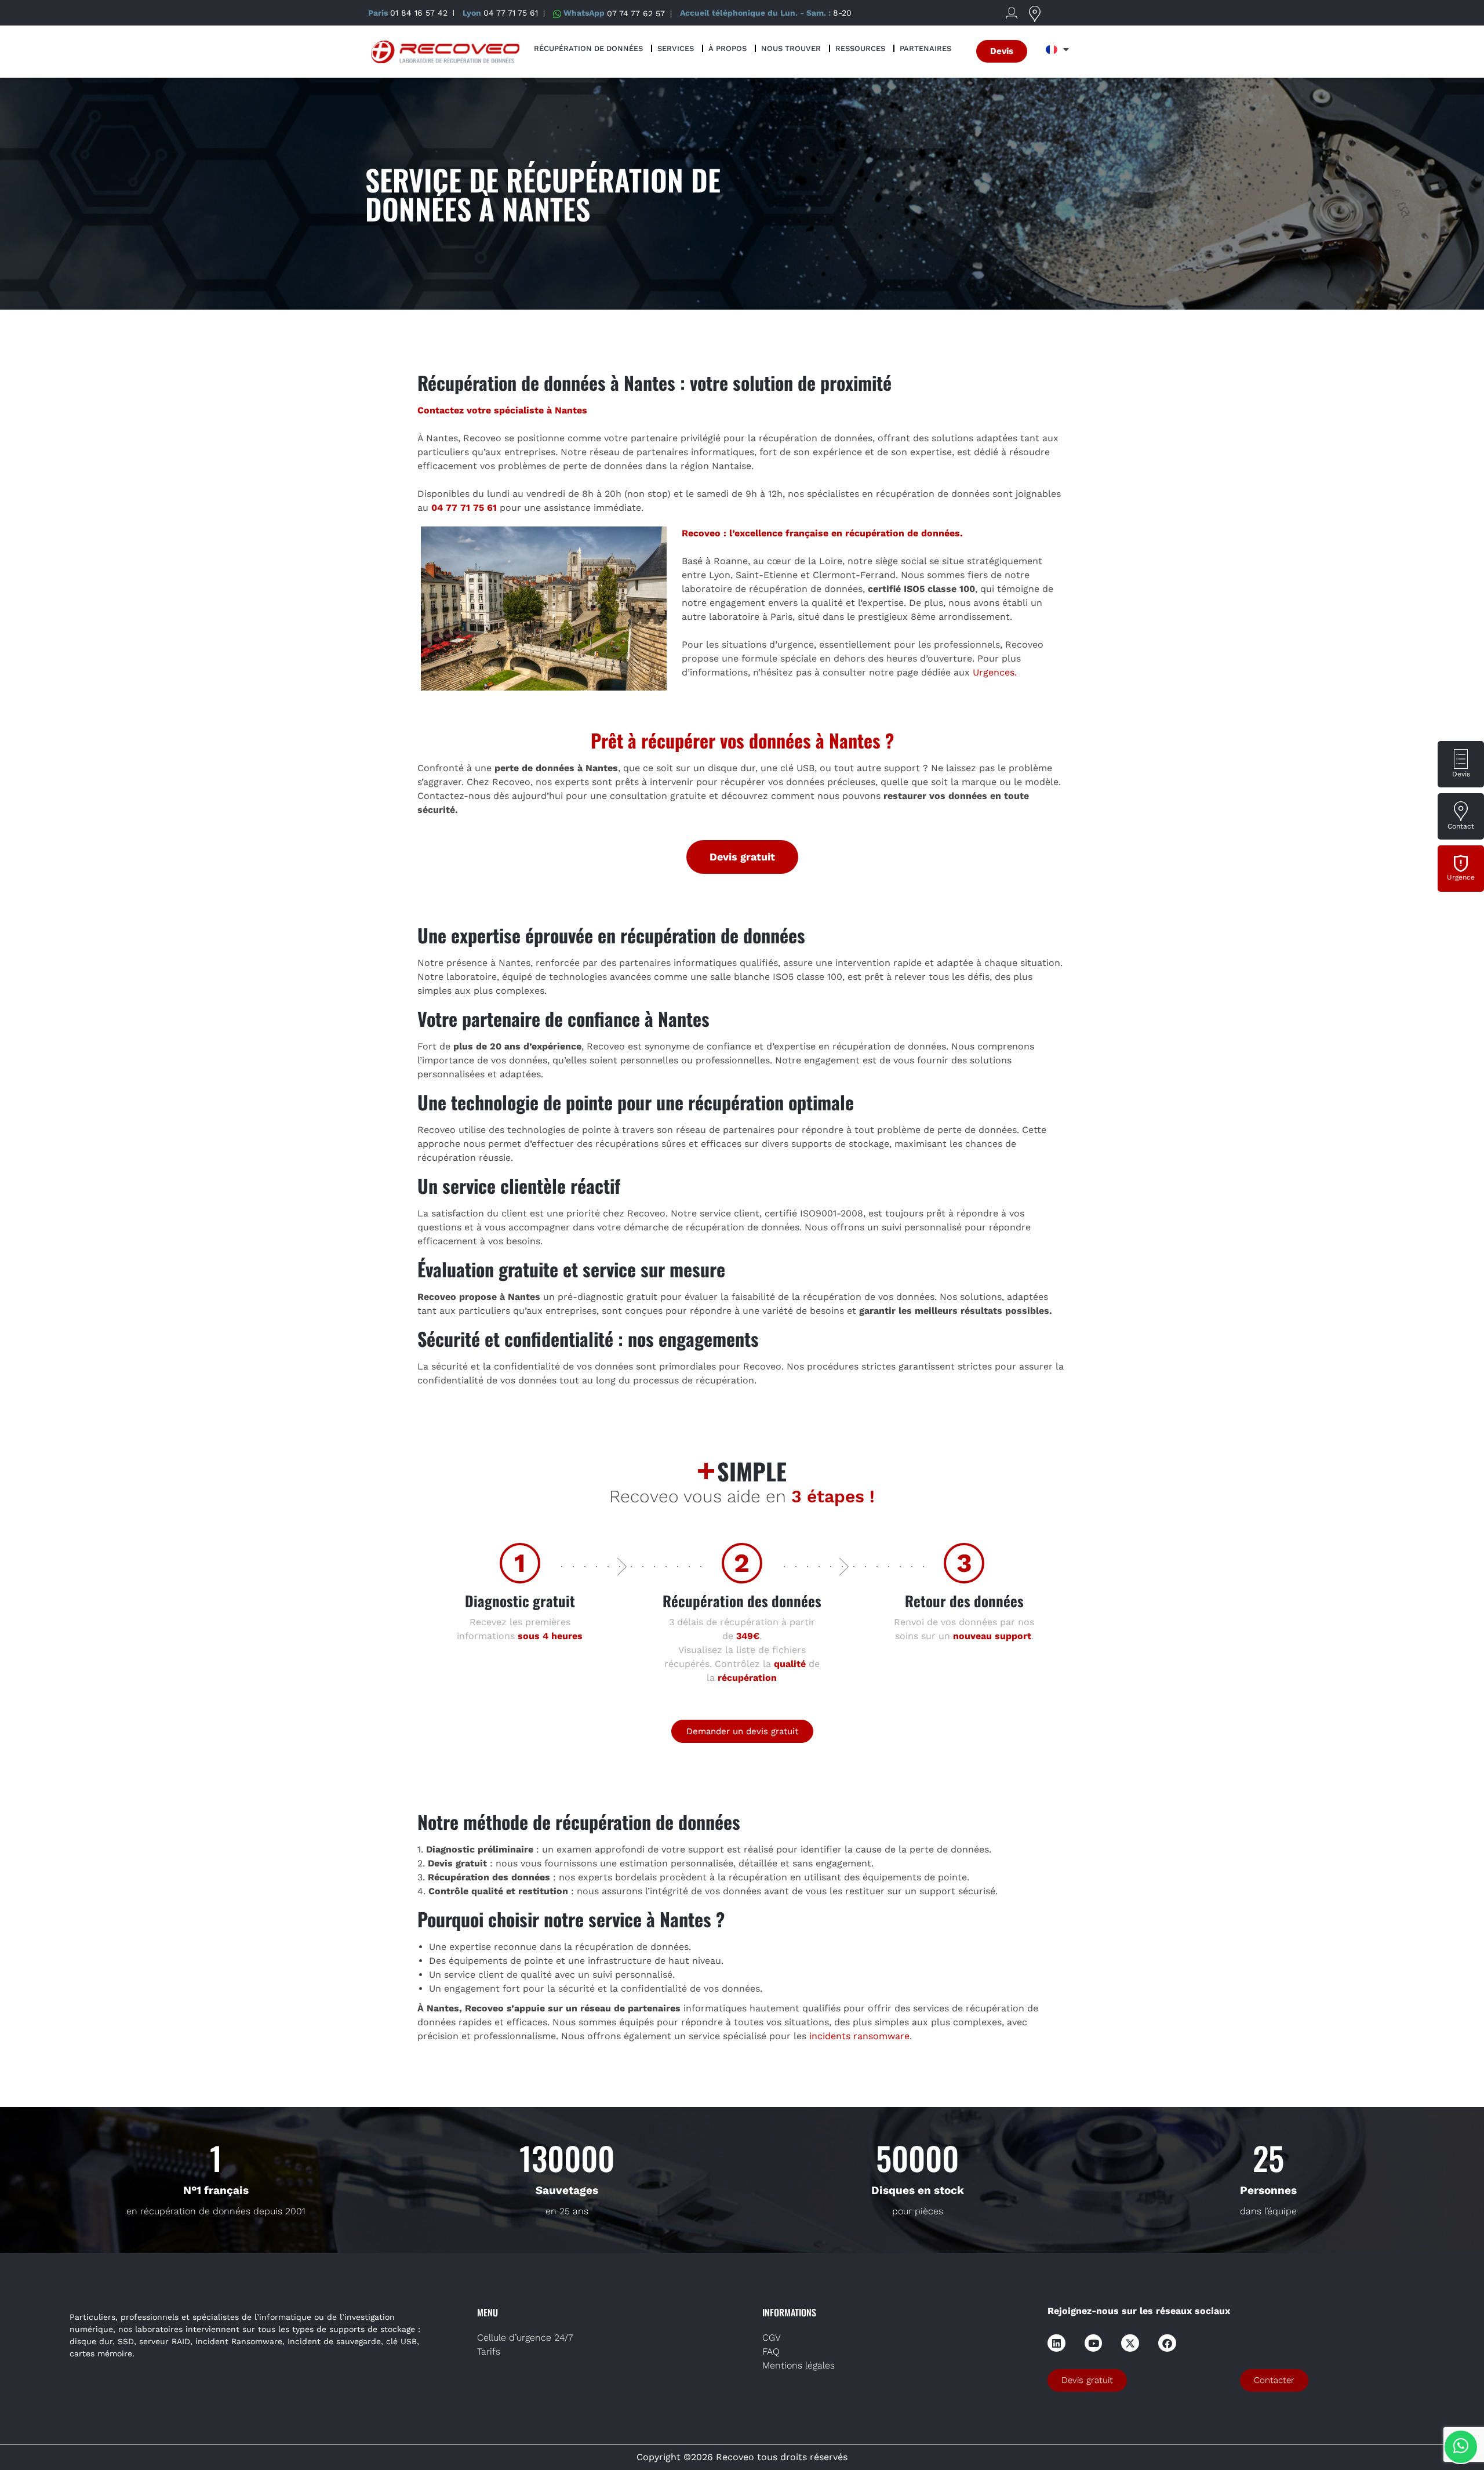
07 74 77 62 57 (636, 13)
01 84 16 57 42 (419, 13)
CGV (772, 2338)
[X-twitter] (1130, 2343)
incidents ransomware (859, 2036)
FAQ (771, 2351)
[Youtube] (1094, 2343)
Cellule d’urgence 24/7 (525, 2338)
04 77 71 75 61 (511, 13)
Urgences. (995, 672)
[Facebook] (1167, 2343)
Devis (1461, 774)
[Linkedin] (1056, 2343)
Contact (1461, 826)
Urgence (1461, 877)
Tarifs (489, 2351)
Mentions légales (799, 2365)
